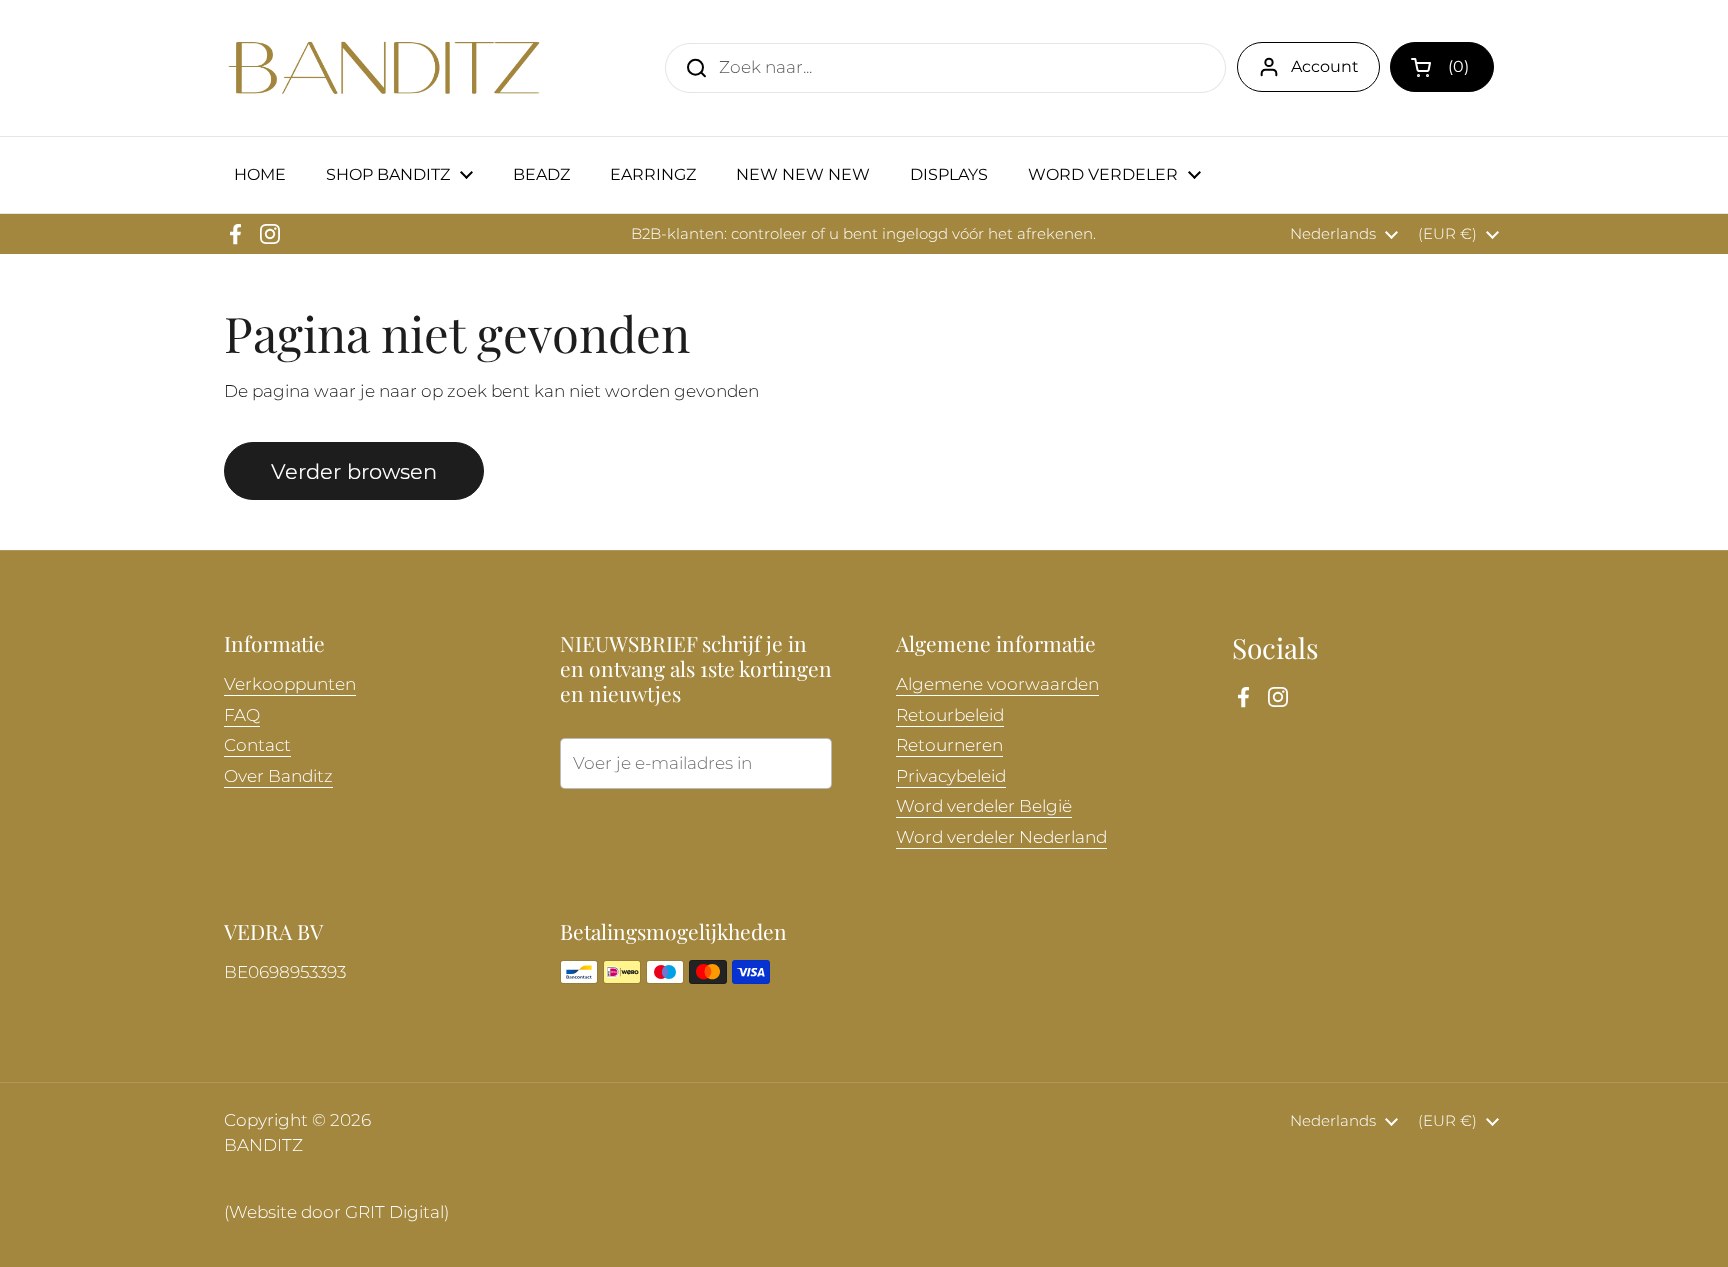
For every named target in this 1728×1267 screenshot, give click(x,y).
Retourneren (949, 745)
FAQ (242, 715)
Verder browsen (354, 471)
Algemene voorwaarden (997, 684)
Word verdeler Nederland (1001, 837)
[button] (1442, 67)
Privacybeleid (951, 776)
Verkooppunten (290, 684)
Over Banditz (278, 776)
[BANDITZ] (384, 68)
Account (1325, 66)
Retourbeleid (950, 715)
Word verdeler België (984, 806)
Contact (257, 745)
